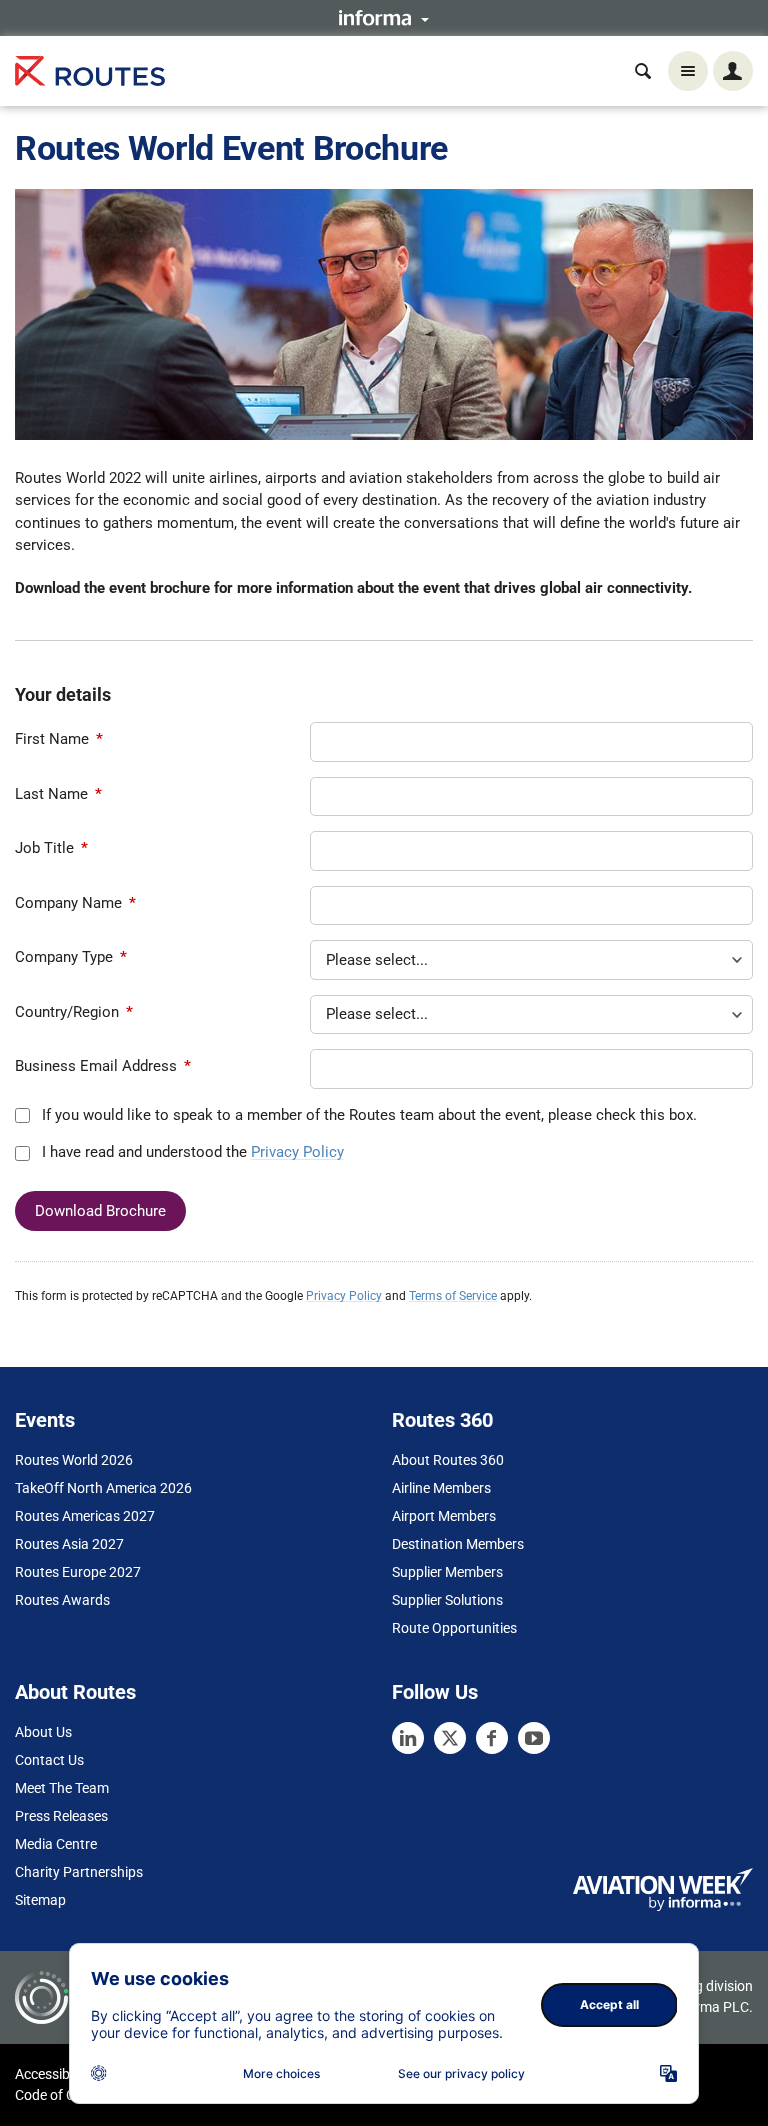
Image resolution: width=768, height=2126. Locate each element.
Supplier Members (447, 1572)
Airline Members (441, 1488)
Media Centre (56, 1844)
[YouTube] (534, 1738)
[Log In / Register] (733, 71)
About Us (43, 1732)
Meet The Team (62, 1788)
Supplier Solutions (447, 1600)
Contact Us (49, 1760)
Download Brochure (100, 1211)
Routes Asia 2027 (69, 1544)
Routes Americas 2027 (85, 1516)
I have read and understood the (191, 1152)
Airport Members (444, 1516)
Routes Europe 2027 (78, 1572)
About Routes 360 (448, 1460)
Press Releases (61, 1816)
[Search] (643, 71)
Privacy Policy (297, 1152)
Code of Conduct (67, 2095)
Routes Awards (62, 1600)
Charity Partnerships (79, 1872)
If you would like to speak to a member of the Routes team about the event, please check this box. (367, 1115)
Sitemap (40, 1900)
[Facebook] (492, 1738)
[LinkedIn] (408, 1738)
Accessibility (53, 2074)
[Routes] (90, 71)
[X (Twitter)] (450, 1738)
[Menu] (688, 71)
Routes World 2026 (74, 1460)
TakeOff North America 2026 (103, 1488)
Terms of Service (453, 1296)
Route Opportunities (454, 1628)
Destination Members (458, 1544)
